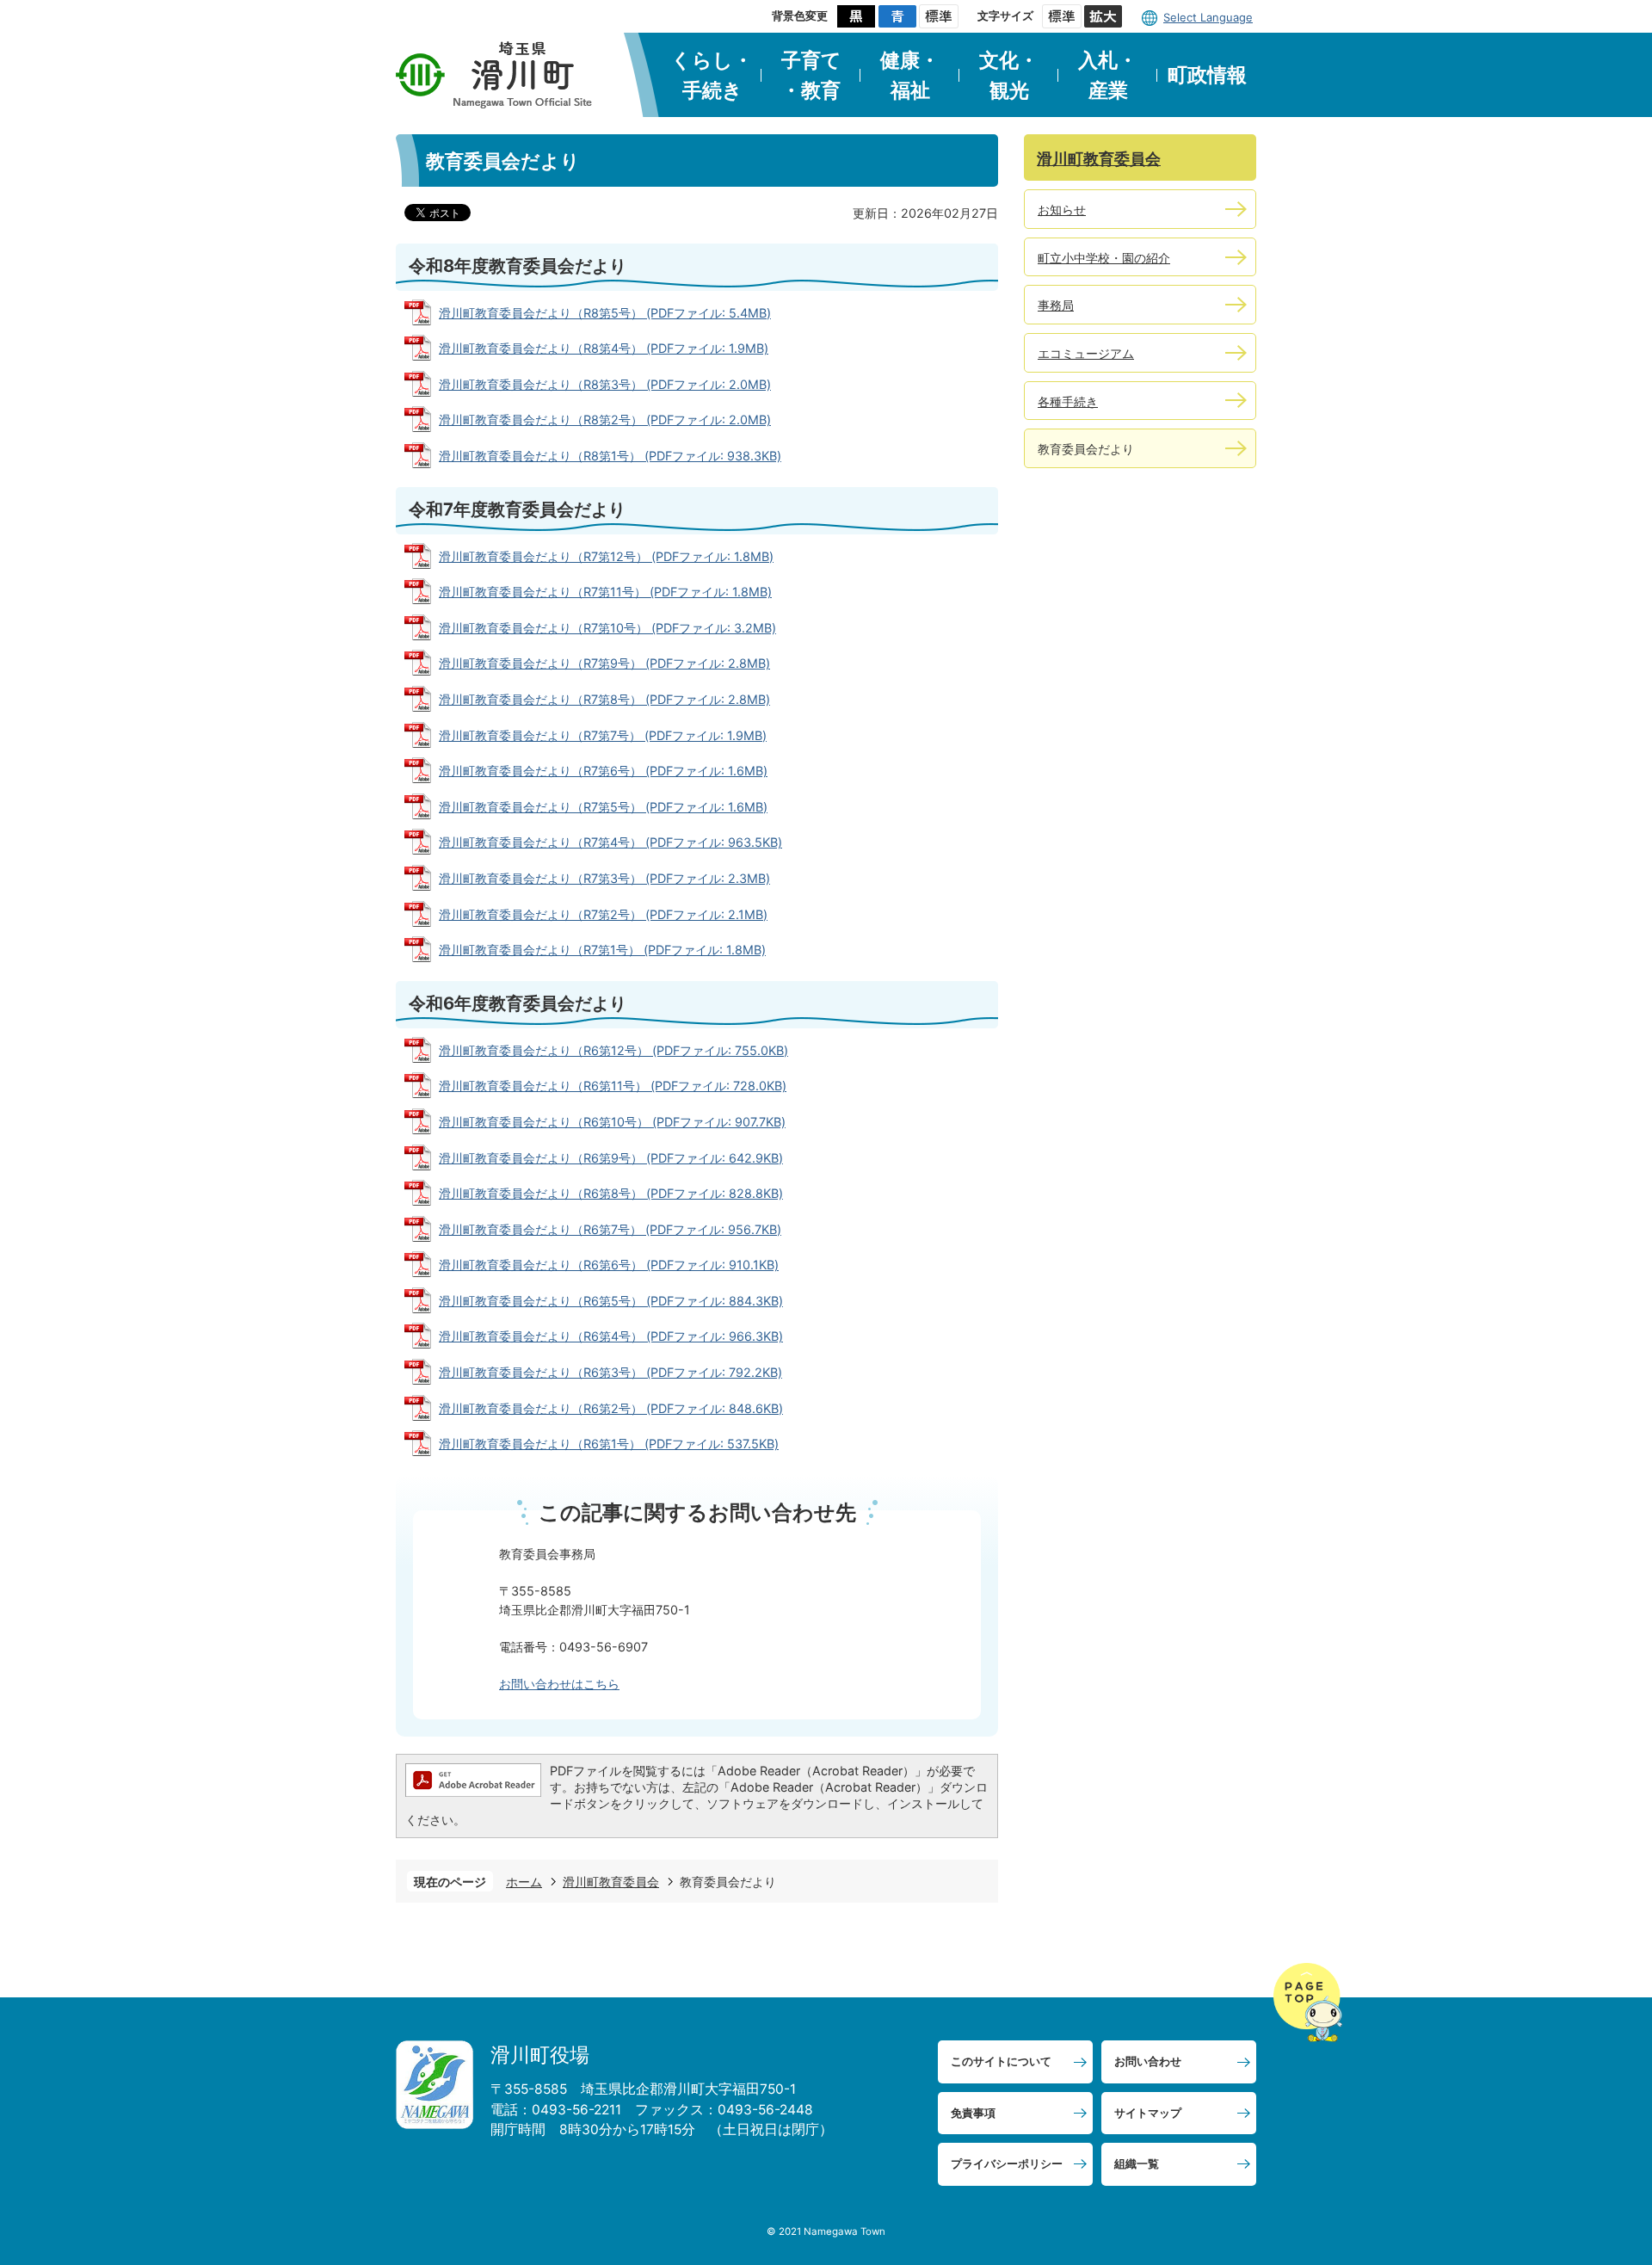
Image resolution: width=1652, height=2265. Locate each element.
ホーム (524, 1882)
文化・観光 (1009, 75)
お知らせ (1062, 210)
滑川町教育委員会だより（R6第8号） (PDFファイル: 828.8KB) (611, 1193)
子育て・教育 (811, 75)
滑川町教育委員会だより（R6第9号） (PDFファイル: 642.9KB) (611, 1158)
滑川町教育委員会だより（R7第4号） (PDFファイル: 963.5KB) (610, 842)
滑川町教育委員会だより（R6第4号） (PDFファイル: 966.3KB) (611, 1336)
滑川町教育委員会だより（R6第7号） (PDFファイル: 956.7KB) (610, 1229)
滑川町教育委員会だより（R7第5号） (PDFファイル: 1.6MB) (603, 807)
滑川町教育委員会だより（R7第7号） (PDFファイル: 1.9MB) (603, 735)
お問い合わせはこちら (559, 1684)
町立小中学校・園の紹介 (1104, 258)
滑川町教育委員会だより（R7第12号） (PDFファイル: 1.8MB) (606, 556)
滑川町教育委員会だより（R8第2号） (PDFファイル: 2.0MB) (605, 420)
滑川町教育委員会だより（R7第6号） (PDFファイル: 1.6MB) (603, 771)
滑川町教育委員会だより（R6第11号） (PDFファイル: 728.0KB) (613, 1086)
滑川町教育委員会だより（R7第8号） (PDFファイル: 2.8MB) (604, 699)
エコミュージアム (1086, 353)
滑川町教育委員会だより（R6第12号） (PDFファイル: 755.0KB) (613, 1050)
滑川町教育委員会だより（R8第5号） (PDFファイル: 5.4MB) (605, 313)
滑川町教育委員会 (611, 1882)
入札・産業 (1108, 75)
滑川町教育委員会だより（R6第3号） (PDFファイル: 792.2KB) (610, 1372)
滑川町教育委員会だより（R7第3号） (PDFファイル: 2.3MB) (604, 878)
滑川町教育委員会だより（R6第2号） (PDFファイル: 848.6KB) (611, 1408)
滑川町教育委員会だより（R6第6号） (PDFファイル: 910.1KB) (609, 1265)
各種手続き (1068, 401)
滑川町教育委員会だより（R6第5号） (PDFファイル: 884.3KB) (611, 1301)
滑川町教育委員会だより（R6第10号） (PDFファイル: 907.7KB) (612, 1122)
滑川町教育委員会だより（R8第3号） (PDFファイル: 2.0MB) (605, 384)
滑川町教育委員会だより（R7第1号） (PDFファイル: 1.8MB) (602, 950)
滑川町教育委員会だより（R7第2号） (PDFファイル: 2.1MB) (603, 914)
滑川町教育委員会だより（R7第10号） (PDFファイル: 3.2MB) (607, 628)
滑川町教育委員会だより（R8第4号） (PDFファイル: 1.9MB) (604, 348)
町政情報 (1207, 75)
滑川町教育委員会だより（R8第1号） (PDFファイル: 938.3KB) (610, 456)
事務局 (1056, 305)
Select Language (1208, 17)
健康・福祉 (910, 75)
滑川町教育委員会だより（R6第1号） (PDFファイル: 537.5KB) (609, 1444)
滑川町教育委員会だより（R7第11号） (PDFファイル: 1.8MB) (605, 592)
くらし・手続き (712, 75)
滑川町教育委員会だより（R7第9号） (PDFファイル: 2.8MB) (604, 663)
